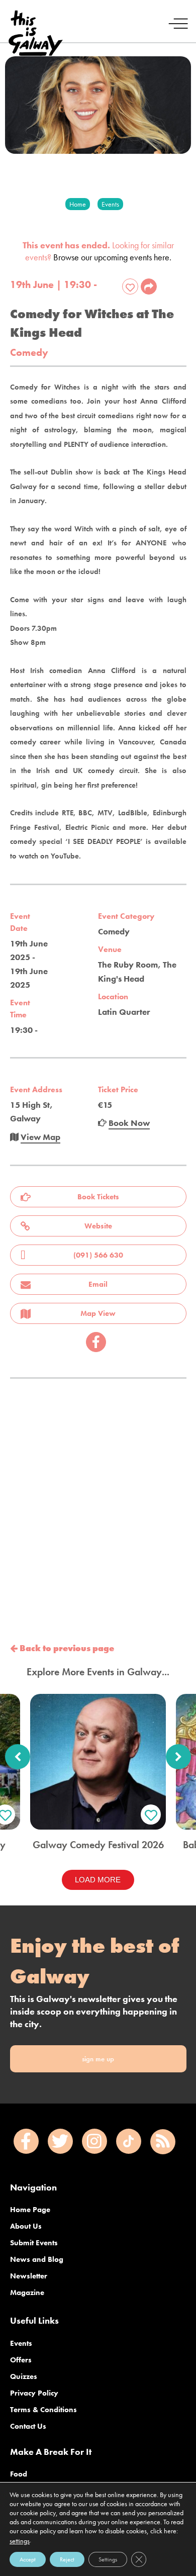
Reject (67, 2559)
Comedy (29, 353)
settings (20, 2541)
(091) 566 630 (98, 1255)
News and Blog (37, 2259)
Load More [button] (98, 1880)
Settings (108, 2559)
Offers (21, 2360)
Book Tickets (98, 1197)
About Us (26, 2226)
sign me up (98, 2059)
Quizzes (24, 2376)
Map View (98, 1313)
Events (21, 2343)
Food (19, 2474)
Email (98, 1284)
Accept (28, 2559)
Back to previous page (66, 1648)
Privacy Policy (34, 2393)
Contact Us (28, 2426)
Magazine (27, 2293)
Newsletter (29, 2276)
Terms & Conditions (43, 2410)
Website (98, 1226)
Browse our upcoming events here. (112, 257)
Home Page (30, 2210)
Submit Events (34, 2243)
